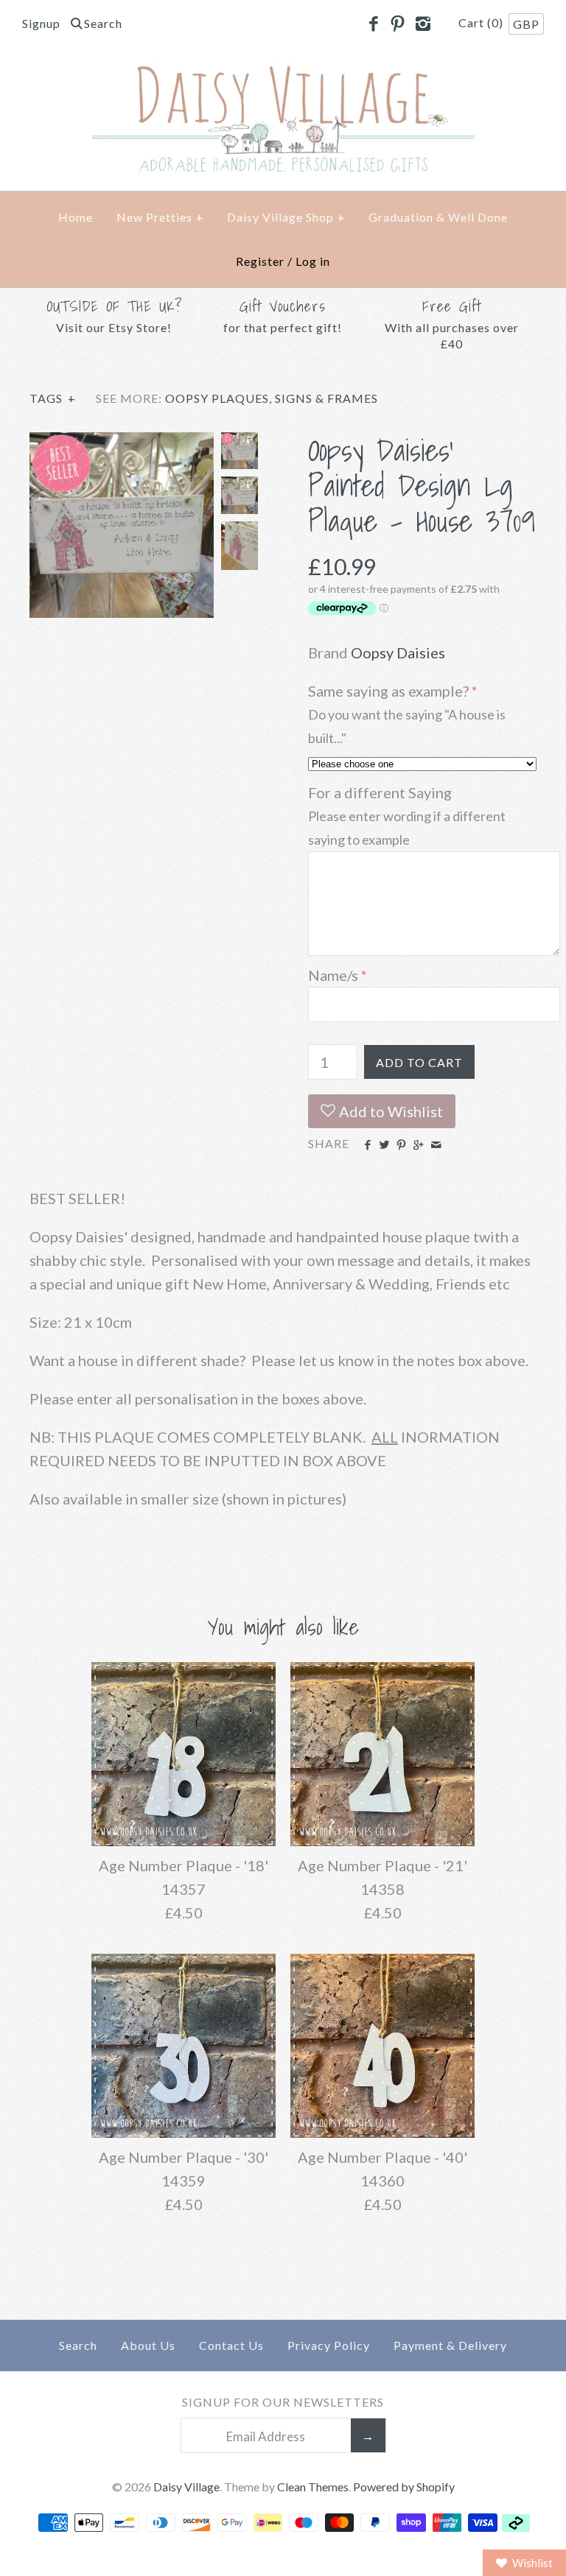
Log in (313, 261)
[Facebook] (373, 24)
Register (260, 261)
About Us (148, 2345)
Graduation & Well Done (438, 217)
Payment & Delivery (450, 2345)
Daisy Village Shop (286, 217)
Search (78, 2345)
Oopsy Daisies (398, 652)
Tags (53, 398)
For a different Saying (380, 792)
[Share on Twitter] (384, 1145)
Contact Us (231, 2345)
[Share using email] (436, 1145)
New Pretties (160, 217)
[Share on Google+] (418, 1145)
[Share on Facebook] (367, 1145)
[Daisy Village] (283, 73)
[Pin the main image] (401, 1145)
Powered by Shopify (404, 2487)
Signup (41, 23)
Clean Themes (313, 2487)
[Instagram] (422, 24)
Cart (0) (482, 22)
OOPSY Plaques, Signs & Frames (272, 398)
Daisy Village (186, 2487)
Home (76, 217)
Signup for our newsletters (283, 2402)
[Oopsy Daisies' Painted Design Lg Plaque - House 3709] (122, 444)
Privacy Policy (329, 2345)
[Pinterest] (398, 24)
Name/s (333, 975)
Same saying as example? (388, 691)
